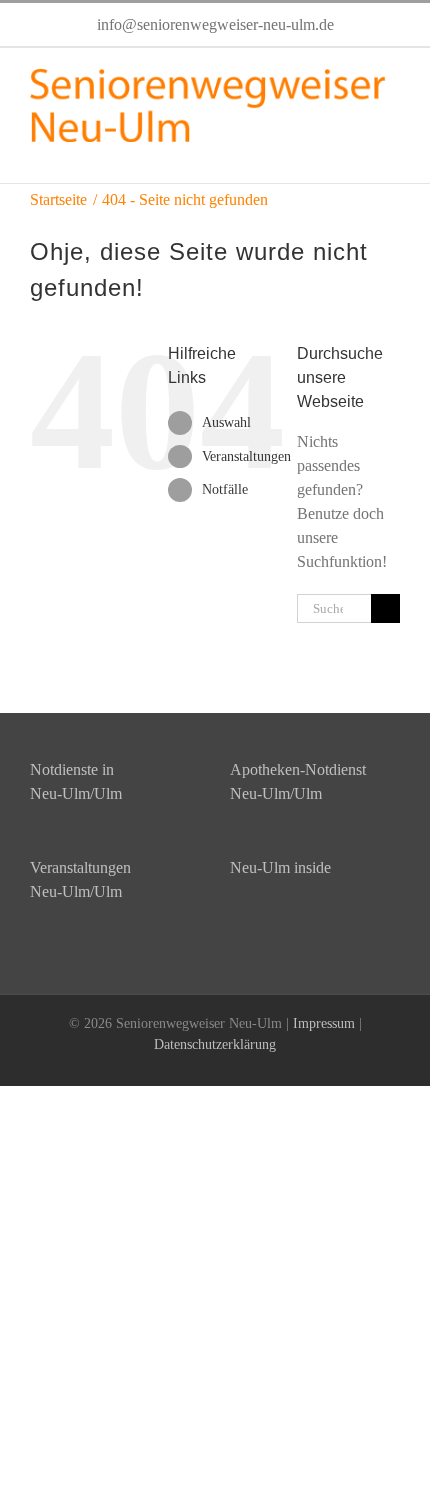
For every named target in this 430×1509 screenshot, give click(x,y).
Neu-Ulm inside (280, 867)
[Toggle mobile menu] (392, 152)
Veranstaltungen (246, 456)
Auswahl (226, 422)
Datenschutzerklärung (215, 1044)
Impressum (324, 1023)
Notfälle (225, 489)
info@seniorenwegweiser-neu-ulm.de (215, 24)
